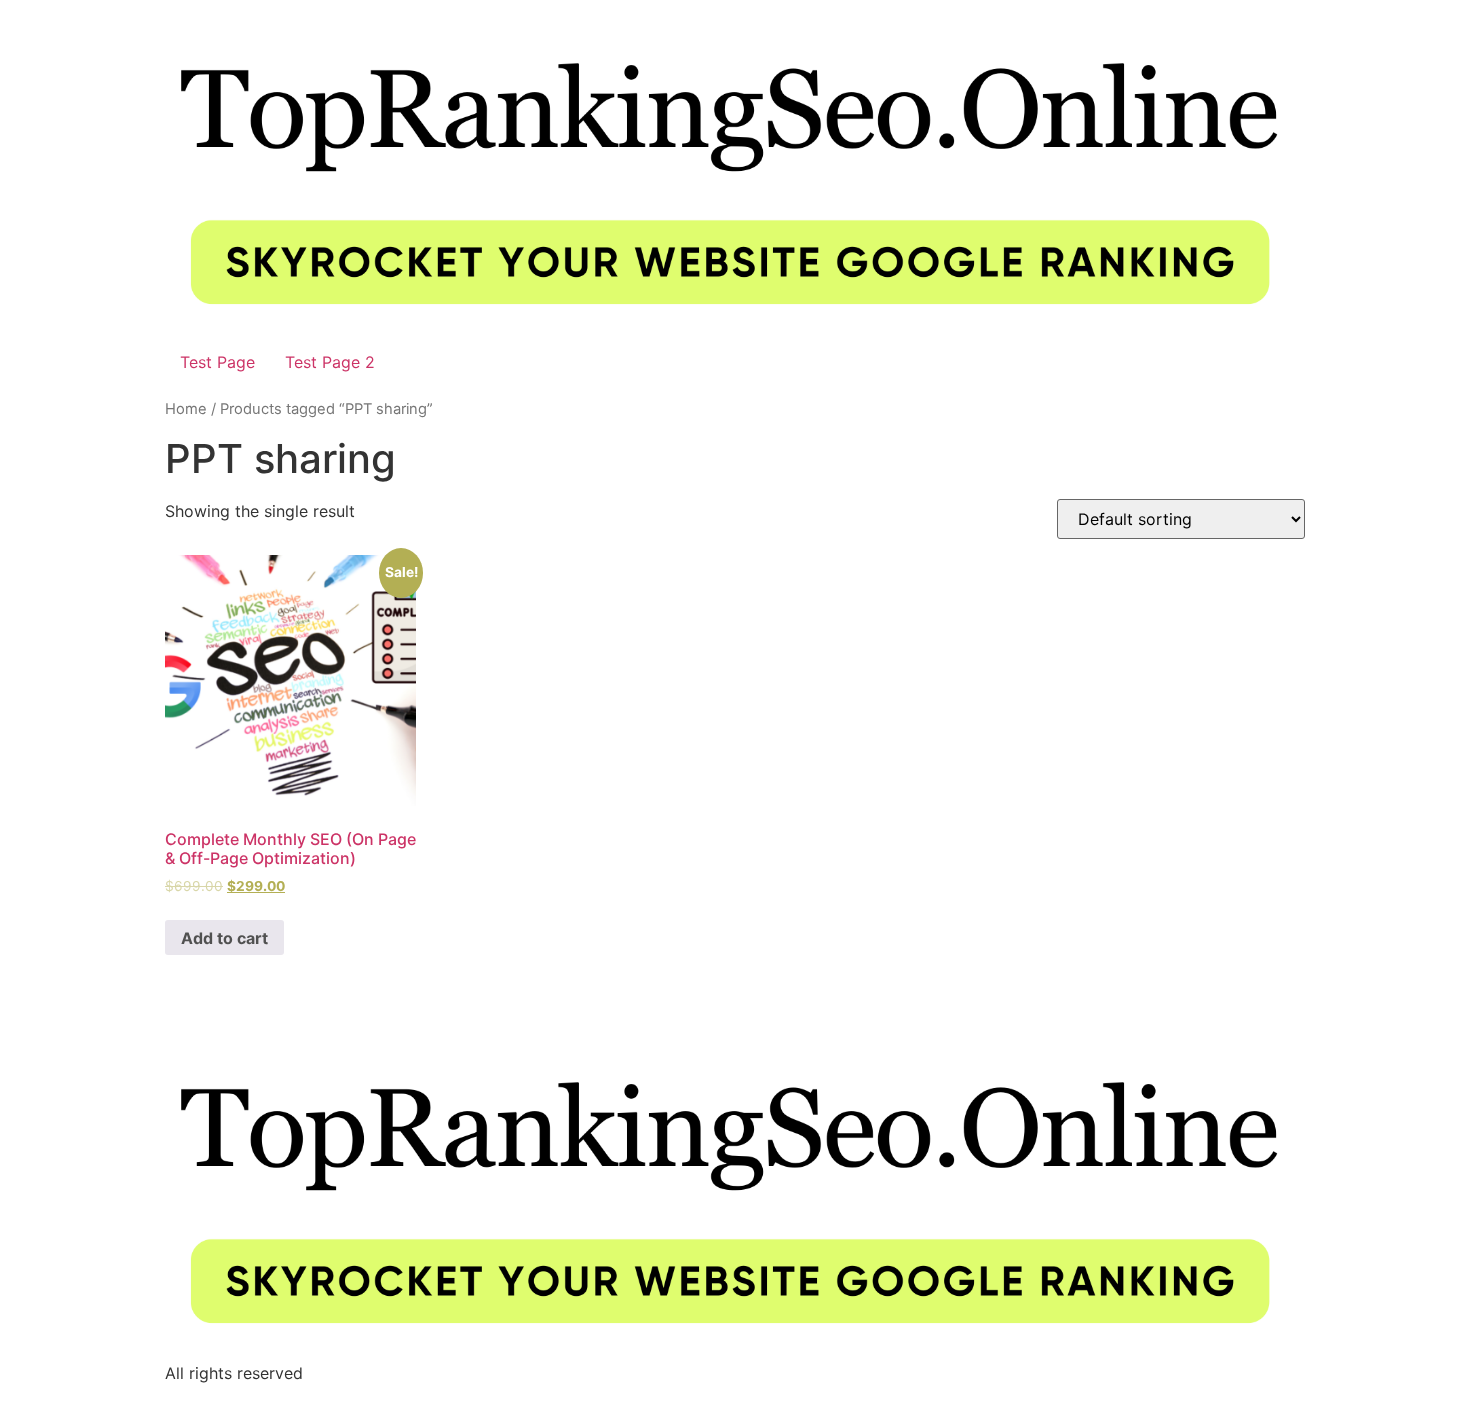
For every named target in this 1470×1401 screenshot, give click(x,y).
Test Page (217, 362)
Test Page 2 (330, 362)
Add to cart (224, 938)
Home (186, 409)
